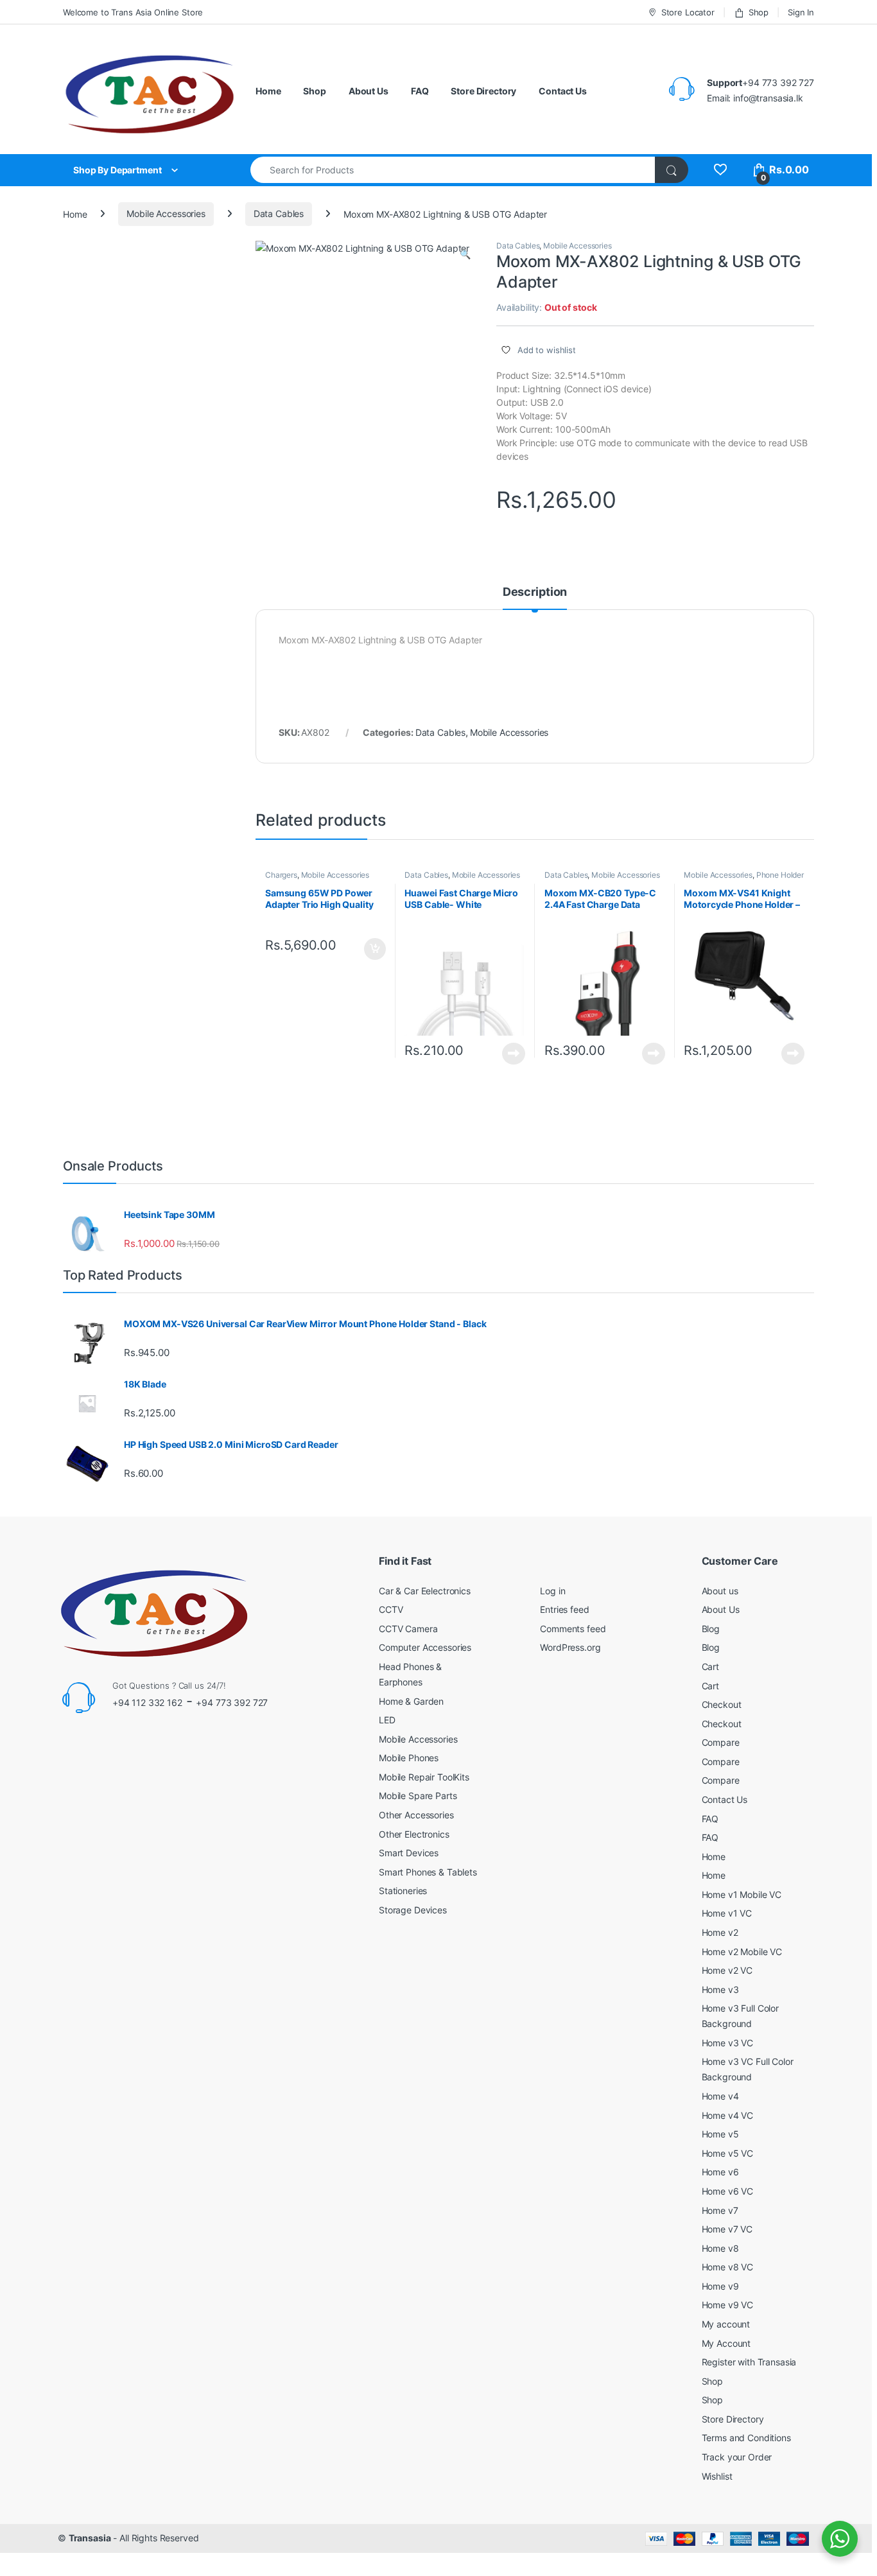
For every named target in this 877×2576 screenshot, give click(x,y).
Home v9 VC (728, 2305)
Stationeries (403, 1891)
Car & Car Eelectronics (425, 1591)
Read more (514, 1054)
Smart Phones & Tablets (428, 1872)
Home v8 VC (728, 2267)
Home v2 (720, 1932)
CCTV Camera (408, 1629)
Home (268, 91)
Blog (711, 1629)
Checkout (722, 1704)
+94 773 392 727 (232, 1702)
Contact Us (563, 91)
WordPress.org (570, 1647)
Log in (552, 1591)
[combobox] (453, 170)
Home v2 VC (727, 1970)
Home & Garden (411, 1701)
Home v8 (720, 2248)
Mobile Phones (409, 1758)
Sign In (801, 12)
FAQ (420, 91)
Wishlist (717, 2476)
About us (720, 1591)
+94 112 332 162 (147, 1702)
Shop (759, 12)
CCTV (391, 1609)
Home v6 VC (728, 2191)
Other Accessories (416, 1815)
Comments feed (573, 1629)
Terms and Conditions (746, 2438)
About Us (369, 91)
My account (726, 2324)
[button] (465, 254)
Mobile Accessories (166, 213)
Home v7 (720, 2210)
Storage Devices (413, 1910)
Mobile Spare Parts (418, 1796)
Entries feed (564, 1609)
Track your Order (737, 2457)
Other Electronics (414, 1834)
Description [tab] (535, 592)
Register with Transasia (749, 2362)
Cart (710, 1667)
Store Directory (483, 91)
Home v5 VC (728, 2153)
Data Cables (279, 213)
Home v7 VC (727, 2229)
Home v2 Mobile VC (742, 1952)
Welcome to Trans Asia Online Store (133, 12)
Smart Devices (409, 1853)
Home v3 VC (728, 2043)
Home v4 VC (728, 2115)
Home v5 (720, 2134)
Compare (721, 1742)
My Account (726, 2343)
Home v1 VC (727, 1913)
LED (387, 1720)
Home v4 (720, 2096)
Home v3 (720, 1989)
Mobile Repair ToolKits (424, 1777)
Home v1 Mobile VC (742, 1894)
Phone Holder (780, 875)
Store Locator (688, 12)
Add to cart (375, 949)
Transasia (90, 2538)
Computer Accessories (425, 1647)
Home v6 (720, 2172)
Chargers (281, 875)
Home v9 (720, 2286)
